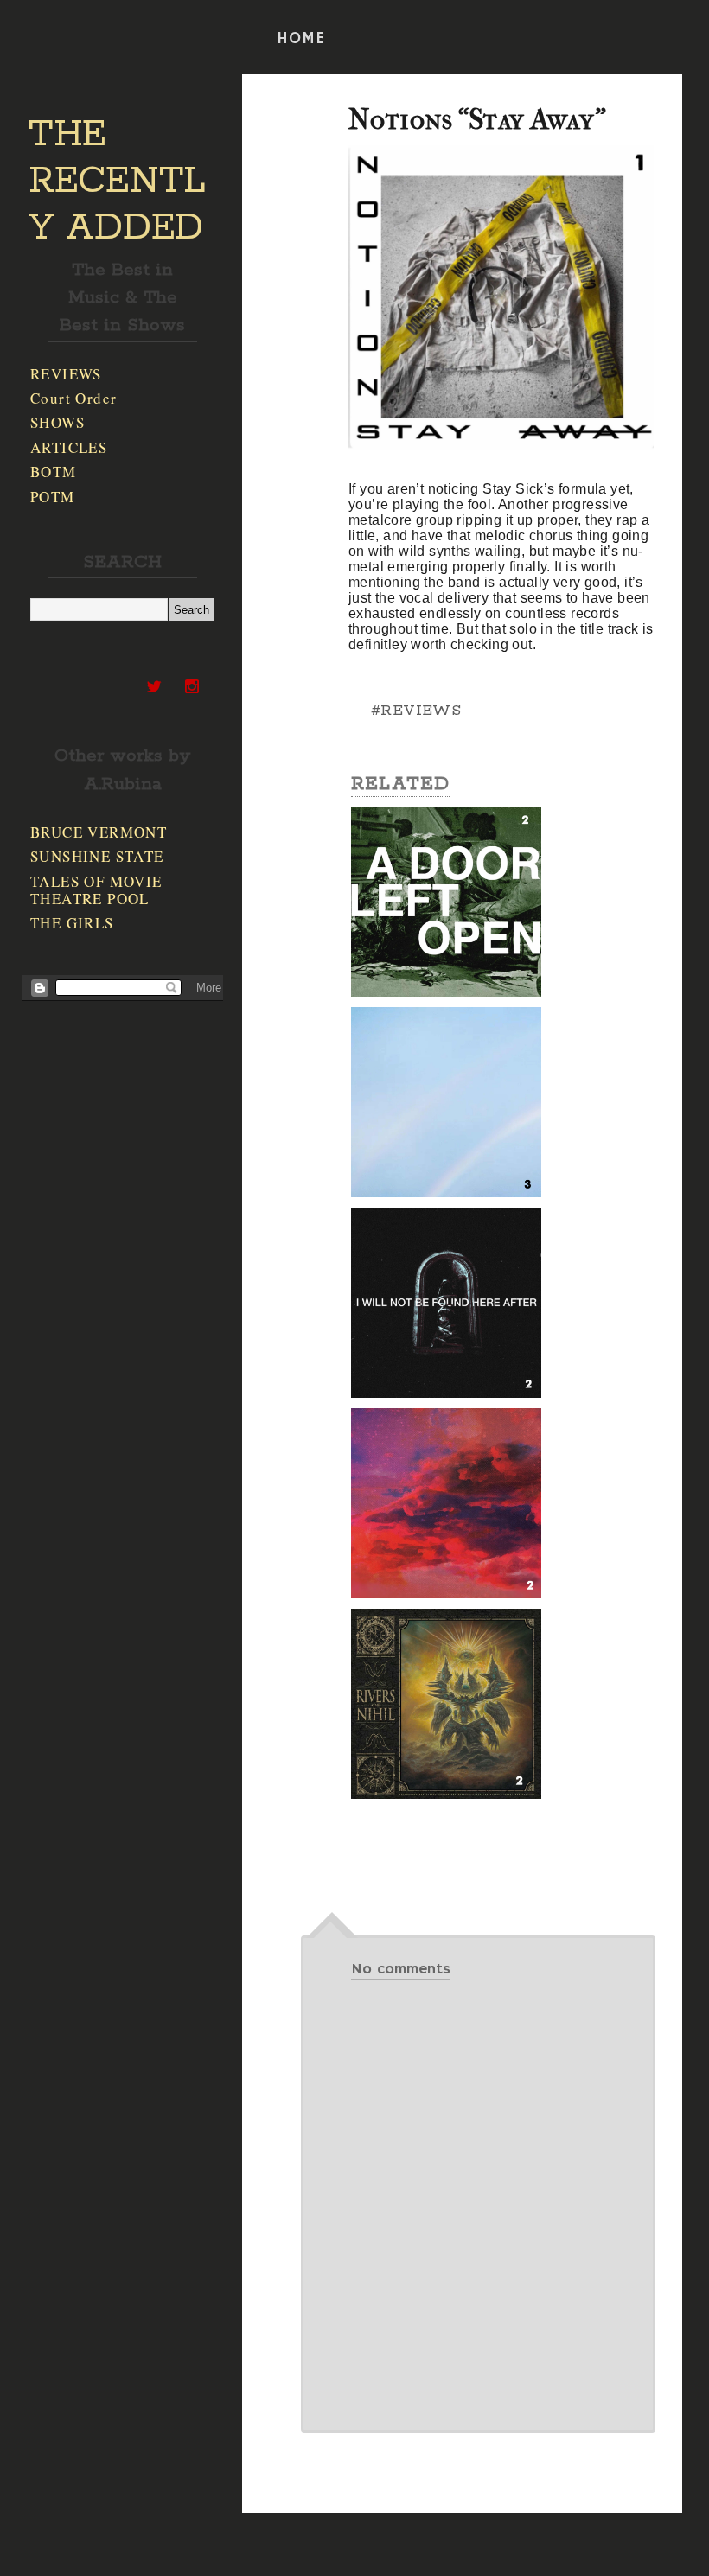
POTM (53, 497)
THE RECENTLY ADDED (117, 182)
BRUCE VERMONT (99, 832)
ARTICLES (69, 447)
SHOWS (57, 422)
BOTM (54, 472)
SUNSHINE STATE (97, 856)
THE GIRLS (72, 923)
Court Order (73, 398)
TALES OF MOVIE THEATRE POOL (96, 890)
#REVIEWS (416, 711)
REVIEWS (66, 374)
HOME (301, 39)
